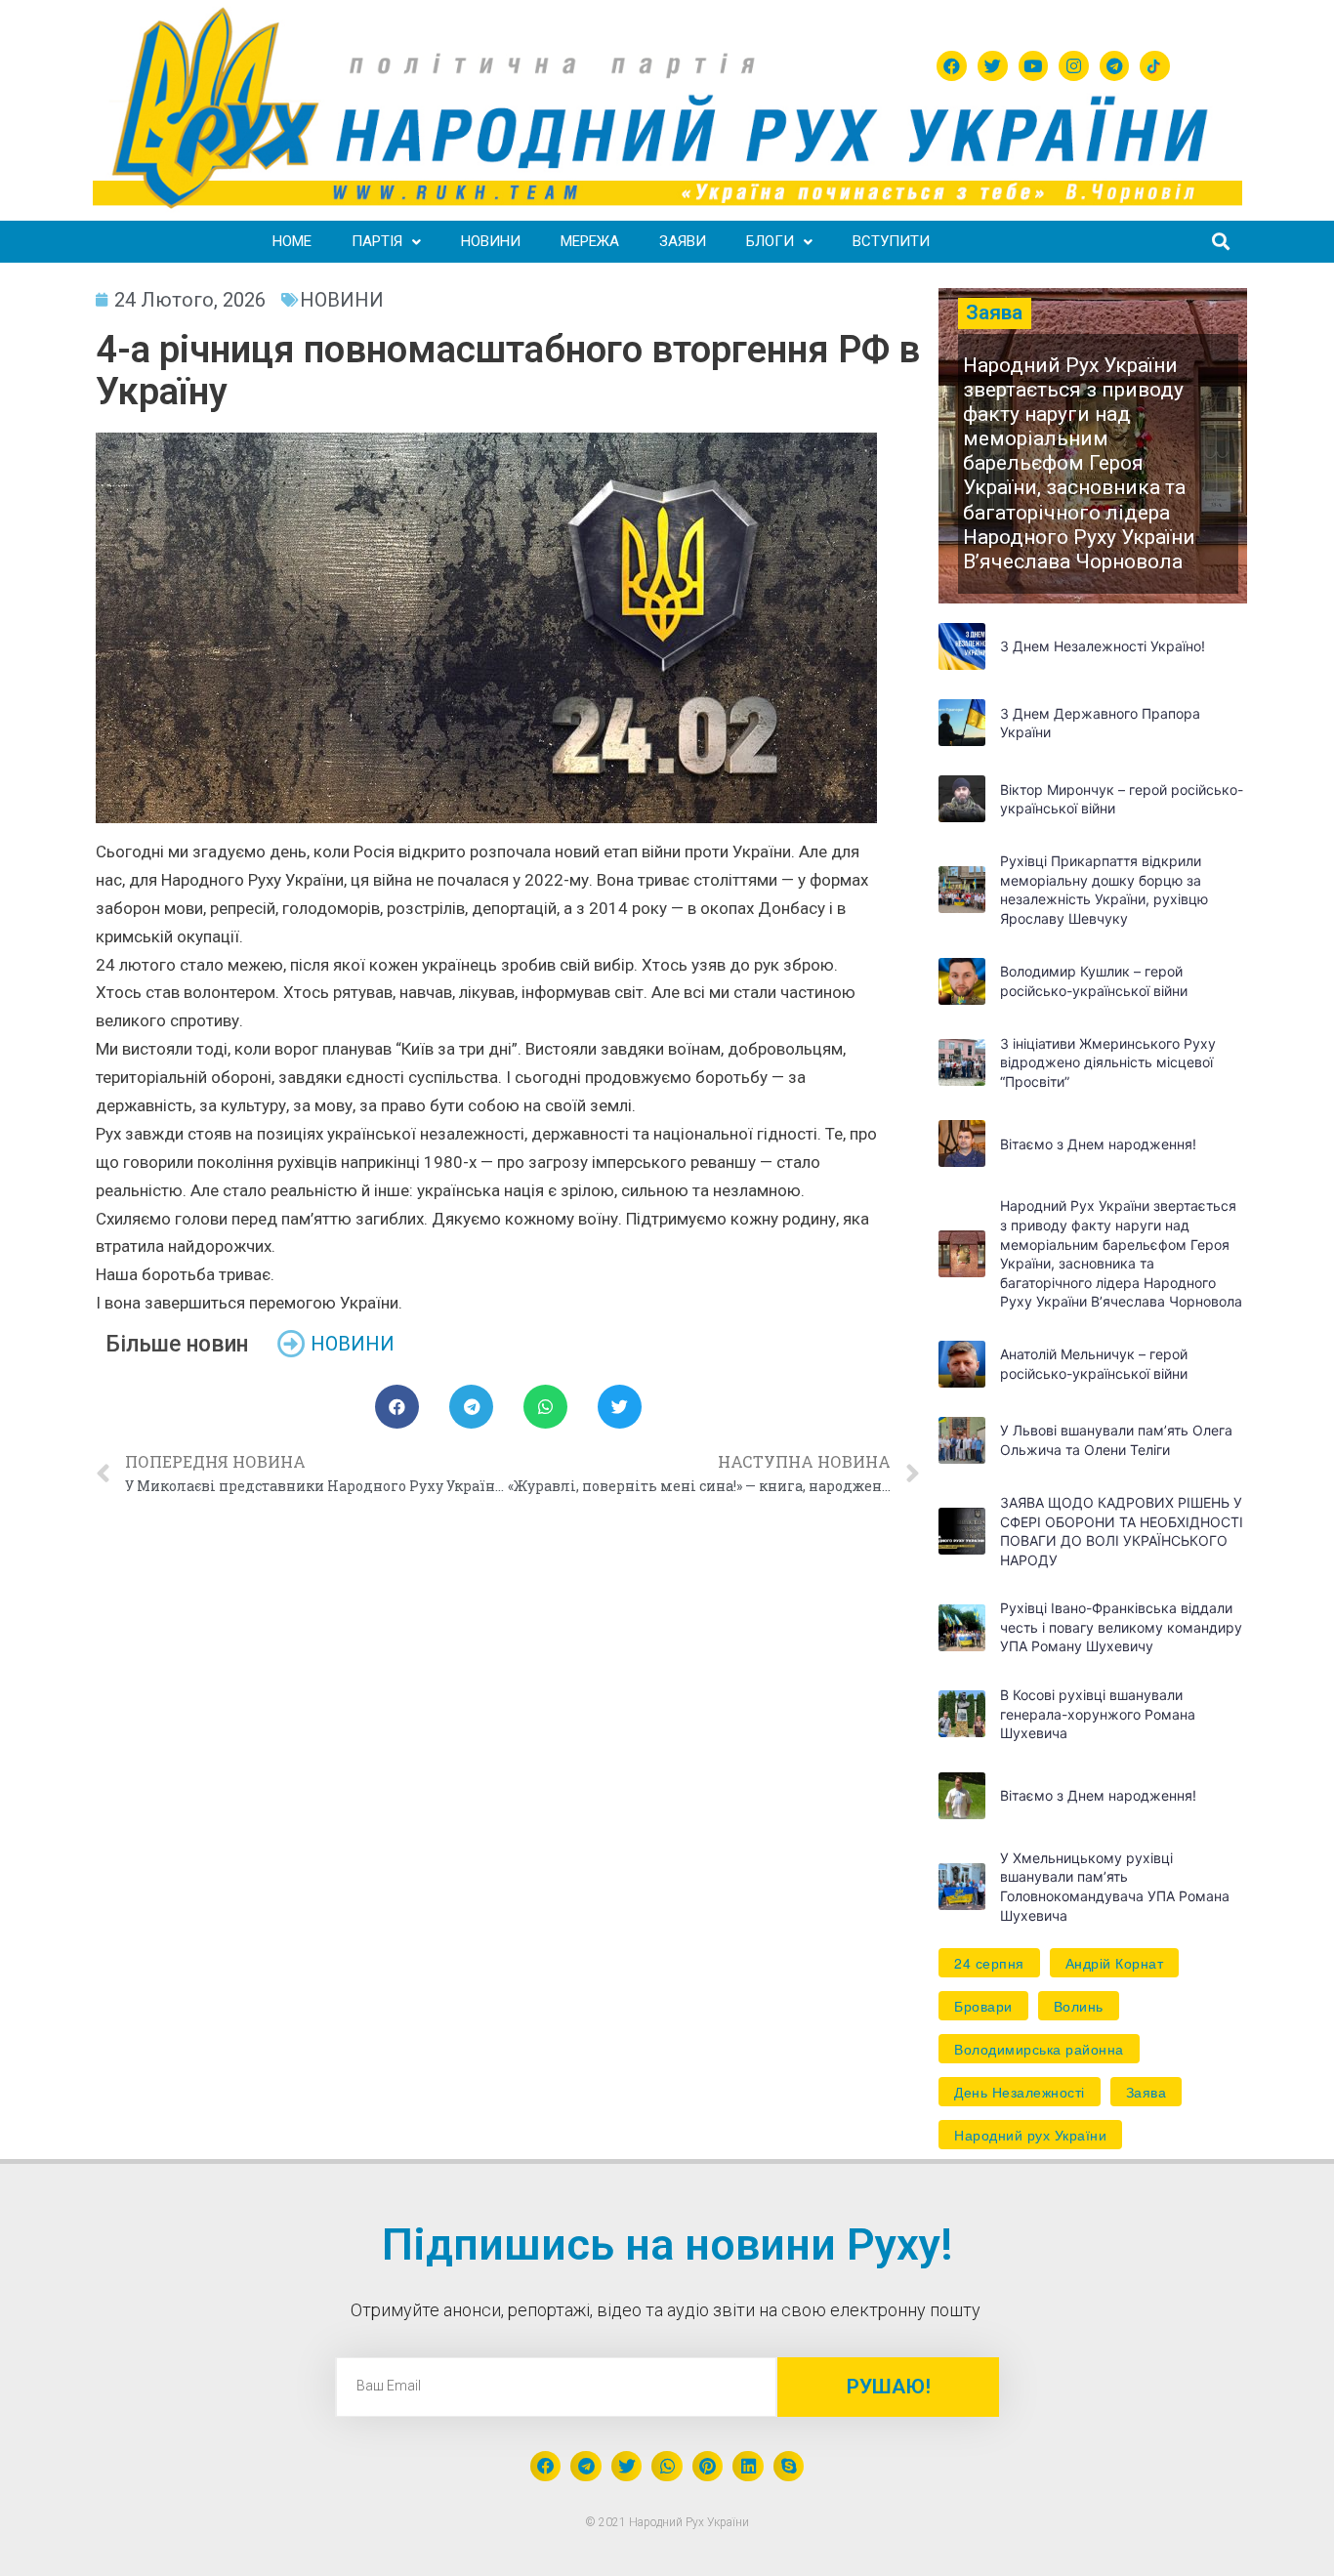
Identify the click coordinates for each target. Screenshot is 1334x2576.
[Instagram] (1074, 66)
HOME (292, 241)
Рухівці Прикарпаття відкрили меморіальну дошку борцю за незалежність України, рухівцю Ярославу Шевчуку (1104, 890)
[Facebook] (952, 66)
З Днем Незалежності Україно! (1103, 646)
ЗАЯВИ (683, 241)
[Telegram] (1115, 66)
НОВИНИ (491, 241)
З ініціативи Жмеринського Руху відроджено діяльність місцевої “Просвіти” (1108, 1062)
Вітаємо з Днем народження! (1098, 1144)
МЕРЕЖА (590, 241)
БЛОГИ (770, 241)
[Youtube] (1034, 66)
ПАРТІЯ (377, 241)
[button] (1092, 446)
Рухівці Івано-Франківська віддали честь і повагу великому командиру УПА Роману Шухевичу (1121, 1627)
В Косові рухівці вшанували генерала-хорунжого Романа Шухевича (1098, 1714)
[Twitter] (993, 66)
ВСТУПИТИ (891, 241)
